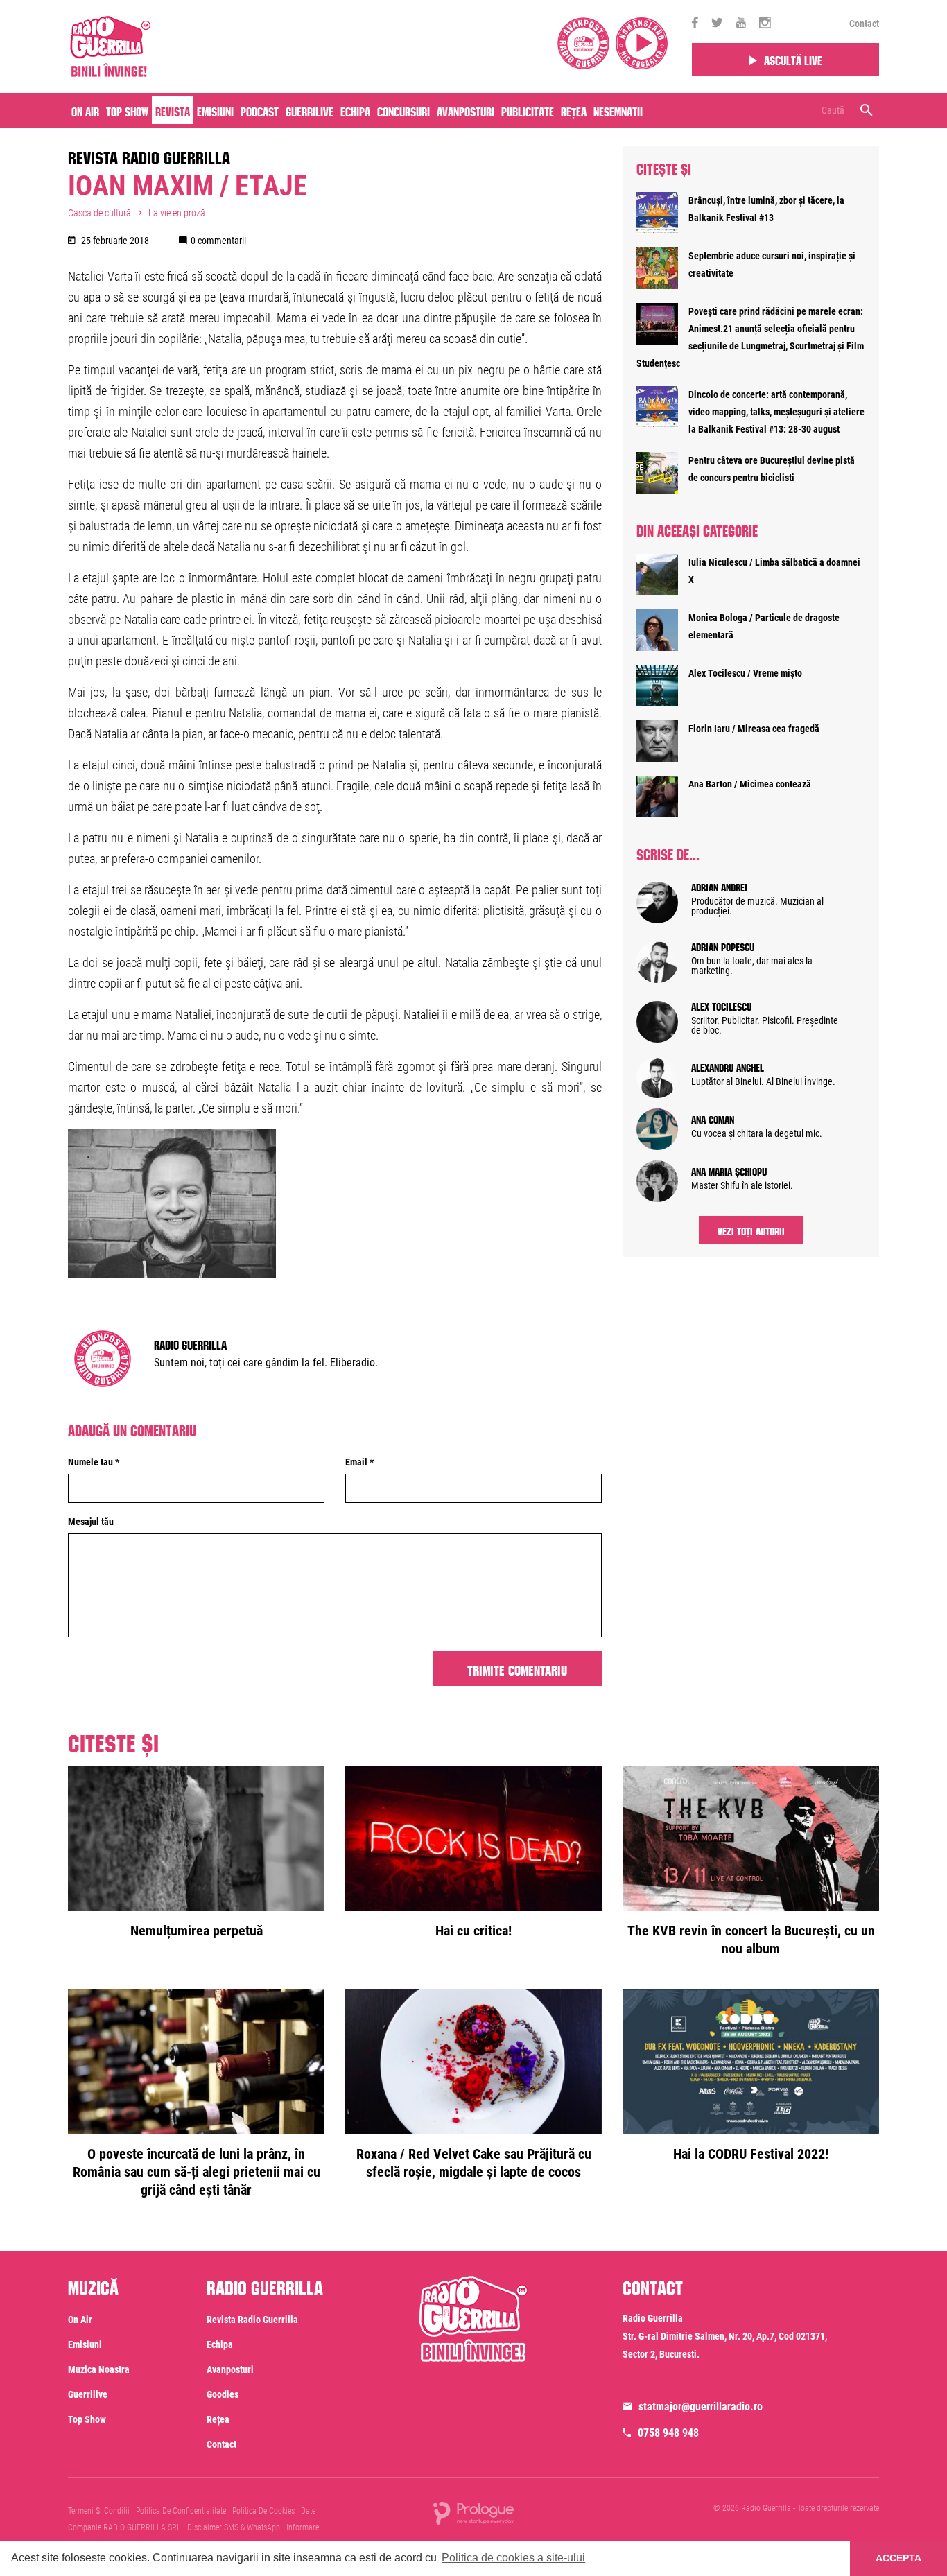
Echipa (355, 110)
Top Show (127, 110)
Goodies (223, 2394)
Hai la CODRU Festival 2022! (751, 2154)
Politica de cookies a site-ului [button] (513, 2558)
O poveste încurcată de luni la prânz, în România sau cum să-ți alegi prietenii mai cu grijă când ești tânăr (197, 2172)
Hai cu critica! (473, 1931)
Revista (173, 110)
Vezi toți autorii (751, 1230)
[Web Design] (473, 2512)
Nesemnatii (618, 110)
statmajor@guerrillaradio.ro (701, 2407)
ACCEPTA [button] (898, 2558)
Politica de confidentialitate (181, 2511)
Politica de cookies (263, 2511)
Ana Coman (713, 1118)
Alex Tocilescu (721, 1005)
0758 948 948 (668, 2433)
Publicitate (528, 110)
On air (85, 110)
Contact (864, 24)
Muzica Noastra (99, 2369)
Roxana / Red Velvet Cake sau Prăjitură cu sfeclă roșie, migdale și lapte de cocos (474, 2163)
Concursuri (403, 110)
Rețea (574, 110)
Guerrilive (310, 110)
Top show (87, 2419)
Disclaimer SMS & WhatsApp (234, 2527)
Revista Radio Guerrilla (149, 155)
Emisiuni (215, 110)
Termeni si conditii (99, 2511)
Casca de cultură (99, 213)
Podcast (260, 110)
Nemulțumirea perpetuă (197, 1931)
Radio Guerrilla (190, 1343)
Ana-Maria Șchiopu (729, 1170)
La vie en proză (177, 213)
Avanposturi (466, 110)
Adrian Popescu (723, 946)
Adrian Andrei (719, 886)
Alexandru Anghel (728, 1066)
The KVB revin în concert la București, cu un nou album (751, 1940)
